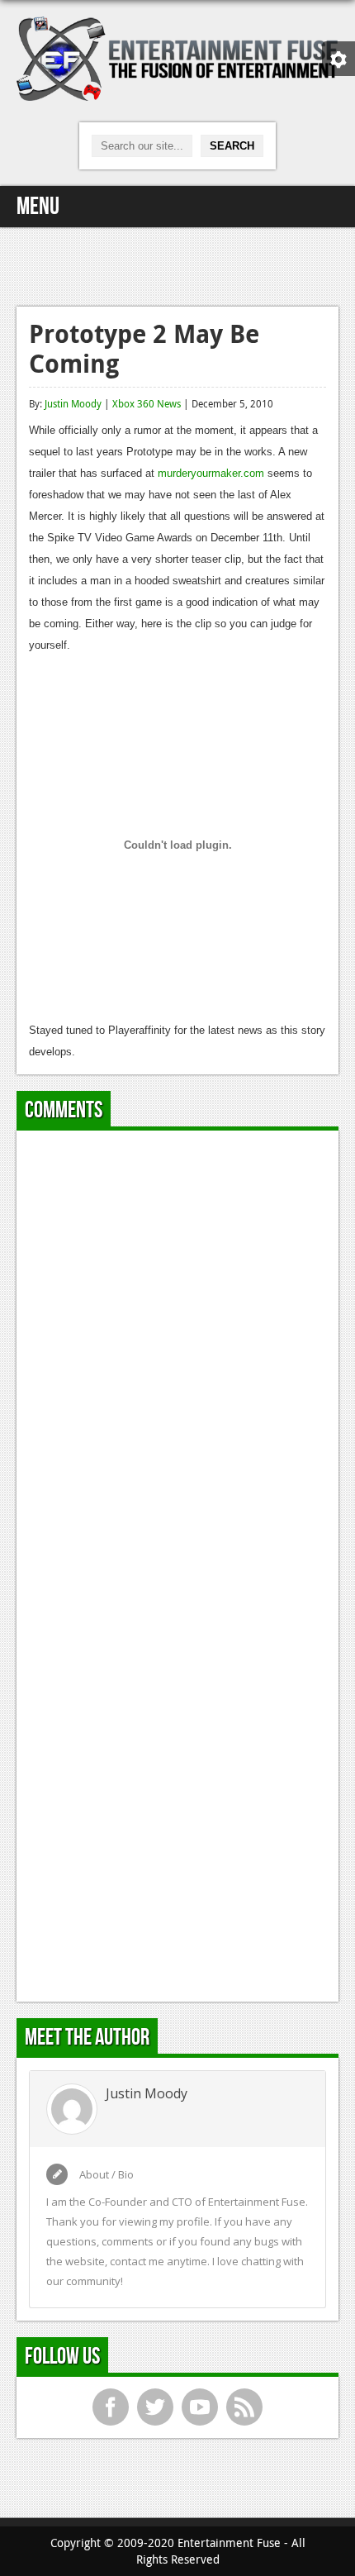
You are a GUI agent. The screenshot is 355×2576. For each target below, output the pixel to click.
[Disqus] (177, 1350)
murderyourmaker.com (211, 473)
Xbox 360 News (147, 403)
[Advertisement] (177, 264)
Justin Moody (73, 403)
